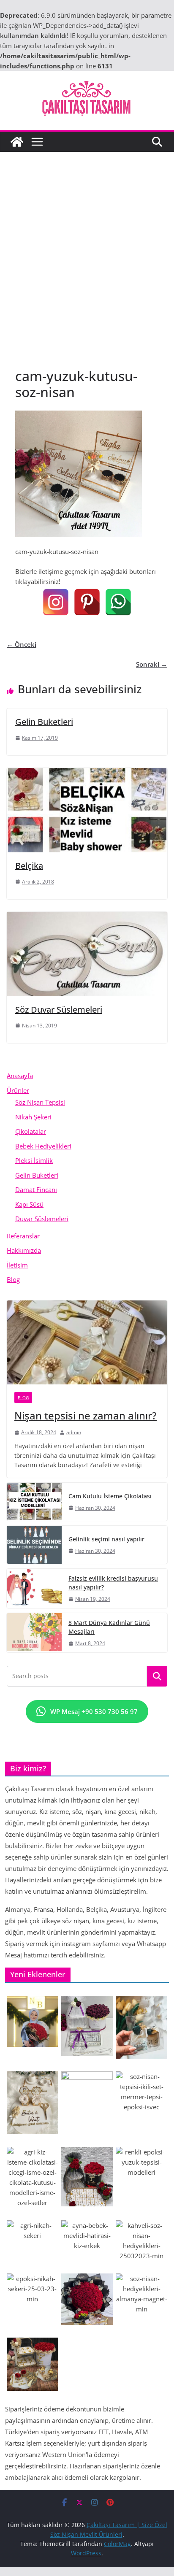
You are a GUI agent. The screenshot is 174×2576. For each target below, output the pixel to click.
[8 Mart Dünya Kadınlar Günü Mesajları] (34, 1633)
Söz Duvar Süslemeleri (59, 1010)
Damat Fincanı (36, 1189)
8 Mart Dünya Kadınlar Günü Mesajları (109, 1627)
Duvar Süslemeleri (42, 1219)
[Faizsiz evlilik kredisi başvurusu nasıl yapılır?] (34, 1588)
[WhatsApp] (118, 602)
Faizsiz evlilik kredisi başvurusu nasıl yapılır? (113, 1583)
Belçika (29, 866)
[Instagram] (56, 602)
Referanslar (23, 1236)
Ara (157, 1676)
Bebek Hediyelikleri (43, 1146)
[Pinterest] (87, 602)
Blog (13, 1279)
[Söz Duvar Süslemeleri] (87, 917)
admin (74, 1432)
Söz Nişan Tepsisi (40, 1102)
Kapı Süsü (29, 1204)
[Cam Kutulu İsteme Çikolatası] (34, 1502)
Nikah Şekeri (33, 1117)
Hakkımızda (24, 1250)
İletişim (17, 1265)
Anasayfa (20, 1076)
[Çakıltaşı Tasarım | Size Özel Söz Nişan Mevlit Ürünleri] (17, 142)
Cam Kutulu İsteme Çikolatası (110, 1496)
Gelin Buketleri (44, 722)
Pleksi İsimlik (34, 1160)
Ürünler (18, 1090)
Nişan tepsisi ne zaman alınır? (86, 1415)
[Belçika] (87, 773)
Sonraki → (152, 664)
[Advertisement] (87, 243)
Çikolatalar (31, 1131)
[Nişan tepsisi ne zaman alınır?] (87, 1343)
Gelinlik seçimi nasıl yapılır (106, 1539)
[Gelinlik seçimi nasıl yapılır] (34, 1545)
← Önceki (22, 644)
